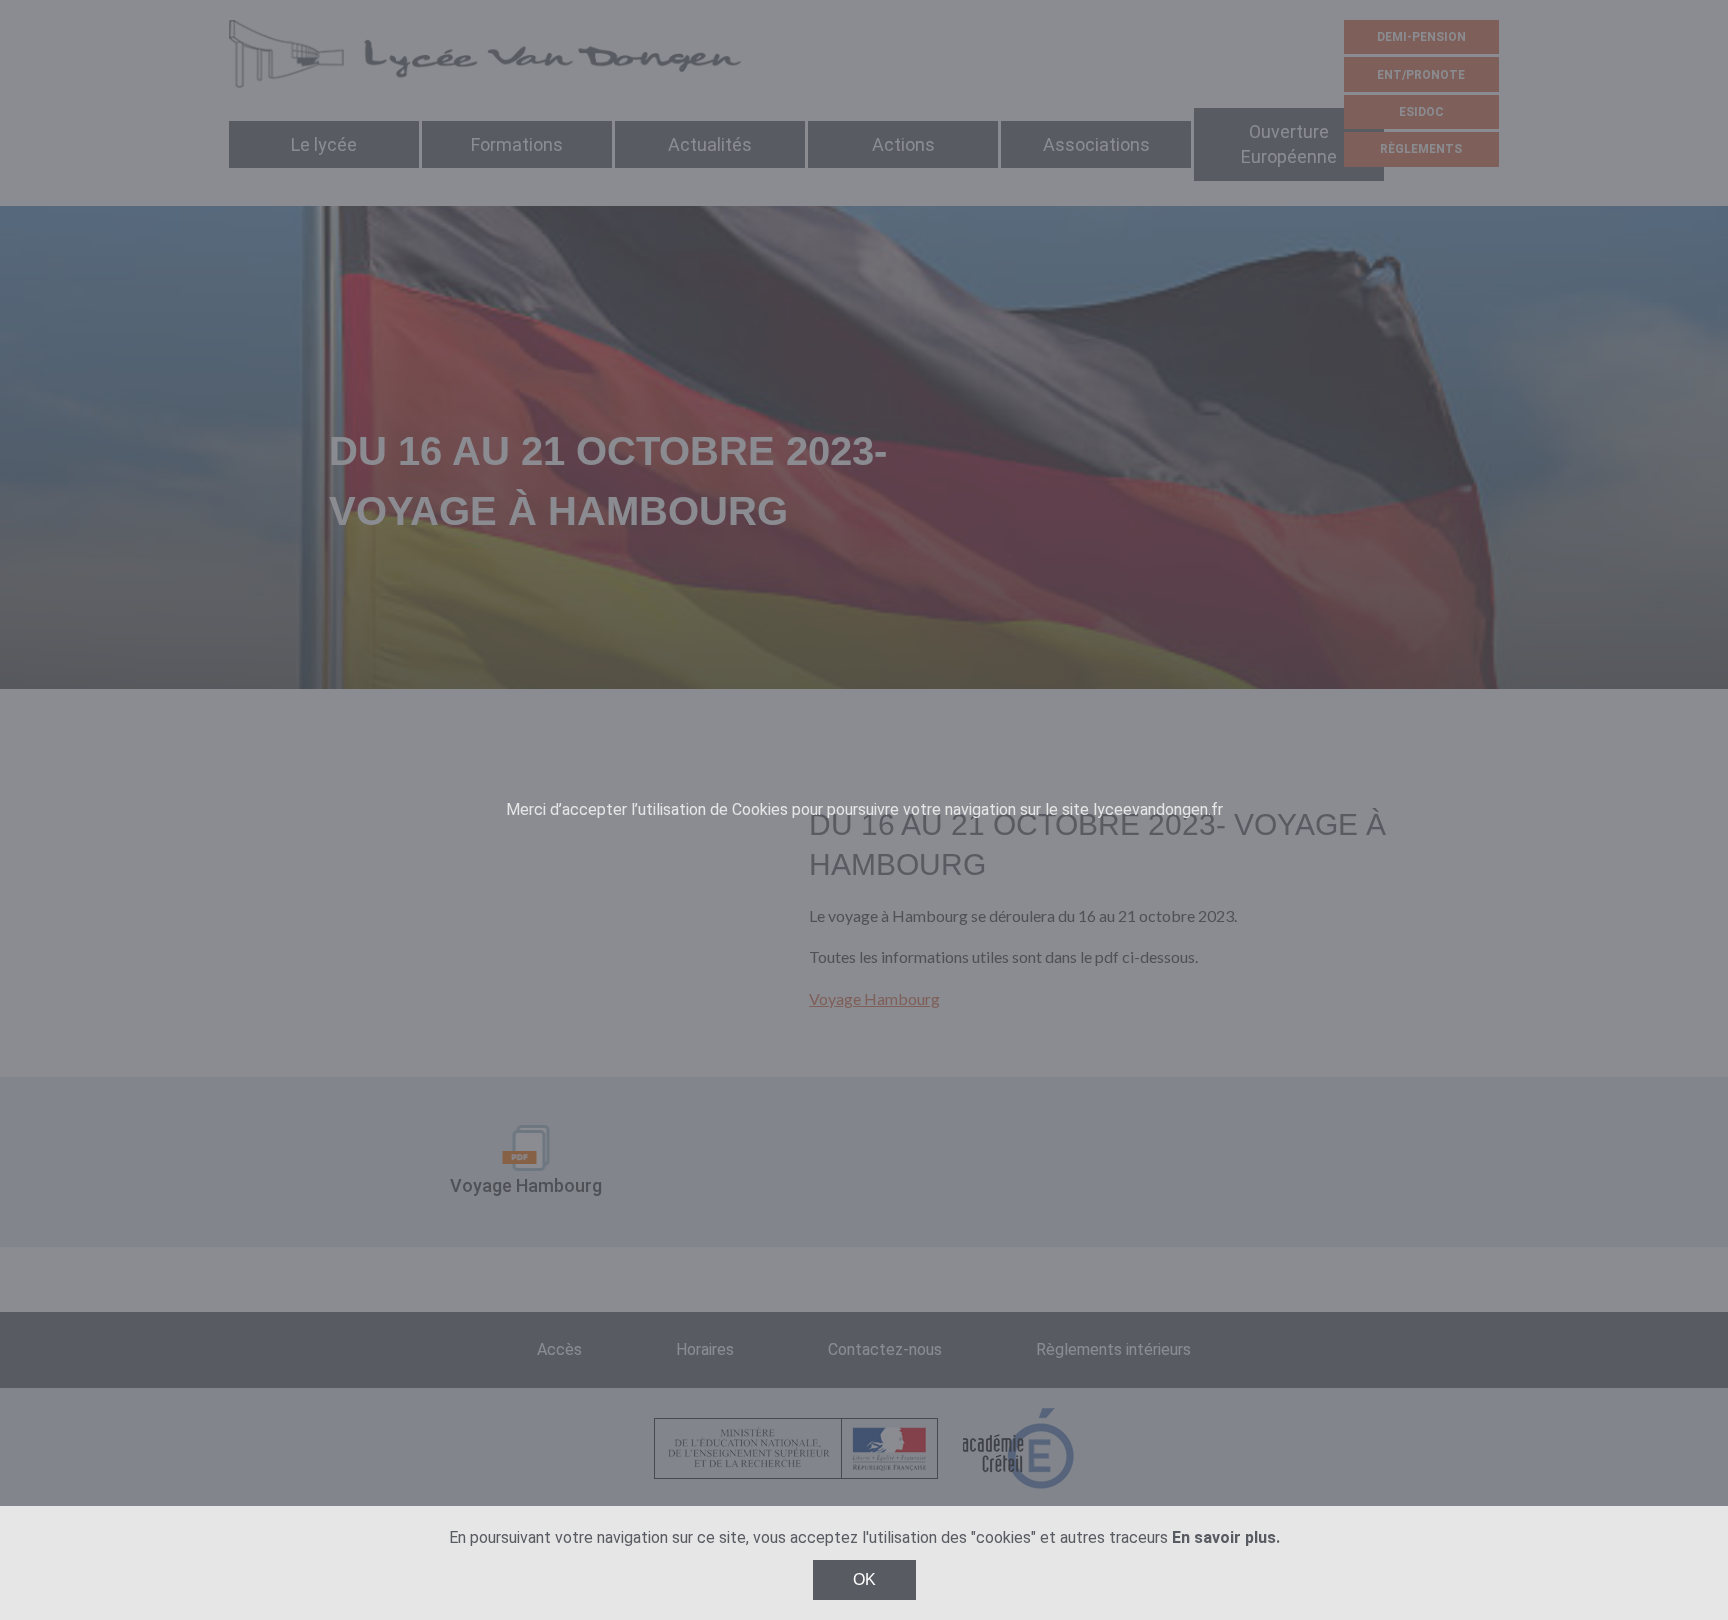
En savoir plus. (1226, 1537)
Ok (864, 1579)
